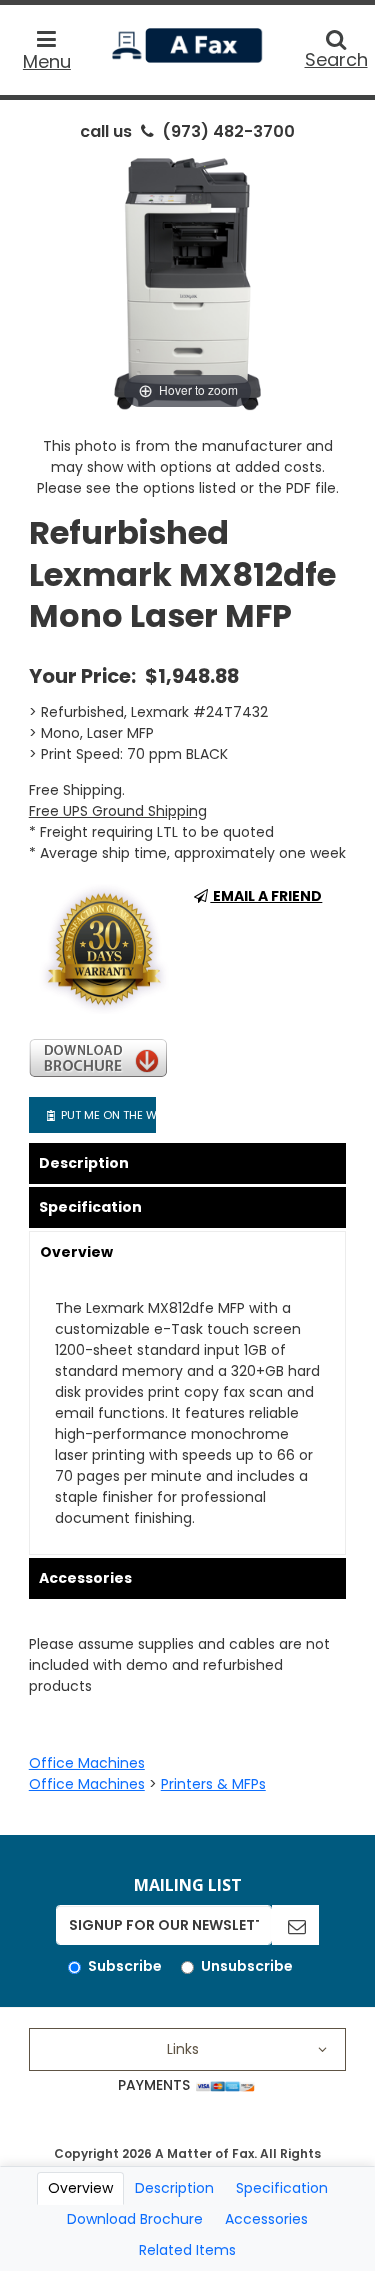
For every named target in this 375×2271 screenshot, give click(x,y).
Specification (90, 1207)
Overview (76, 1252)
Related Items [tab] (187, 2250)
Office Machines (87, 1763)
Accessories (85, 1578)
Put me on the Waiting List (106, 1115)
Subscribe (125, 1966)
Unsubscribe (247, 1966)
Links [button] (183, 2049)
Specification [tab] (282, 2188)
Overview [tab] (80, 2188)
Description (84, 1163)
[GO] (295, 1925)
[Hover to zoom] (188, 283)
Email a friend (266, 896)
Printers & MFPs (213, 1784)
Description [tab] (174, 2188)
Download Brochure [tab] (135, 2219)
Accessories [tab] (266, 2219)
